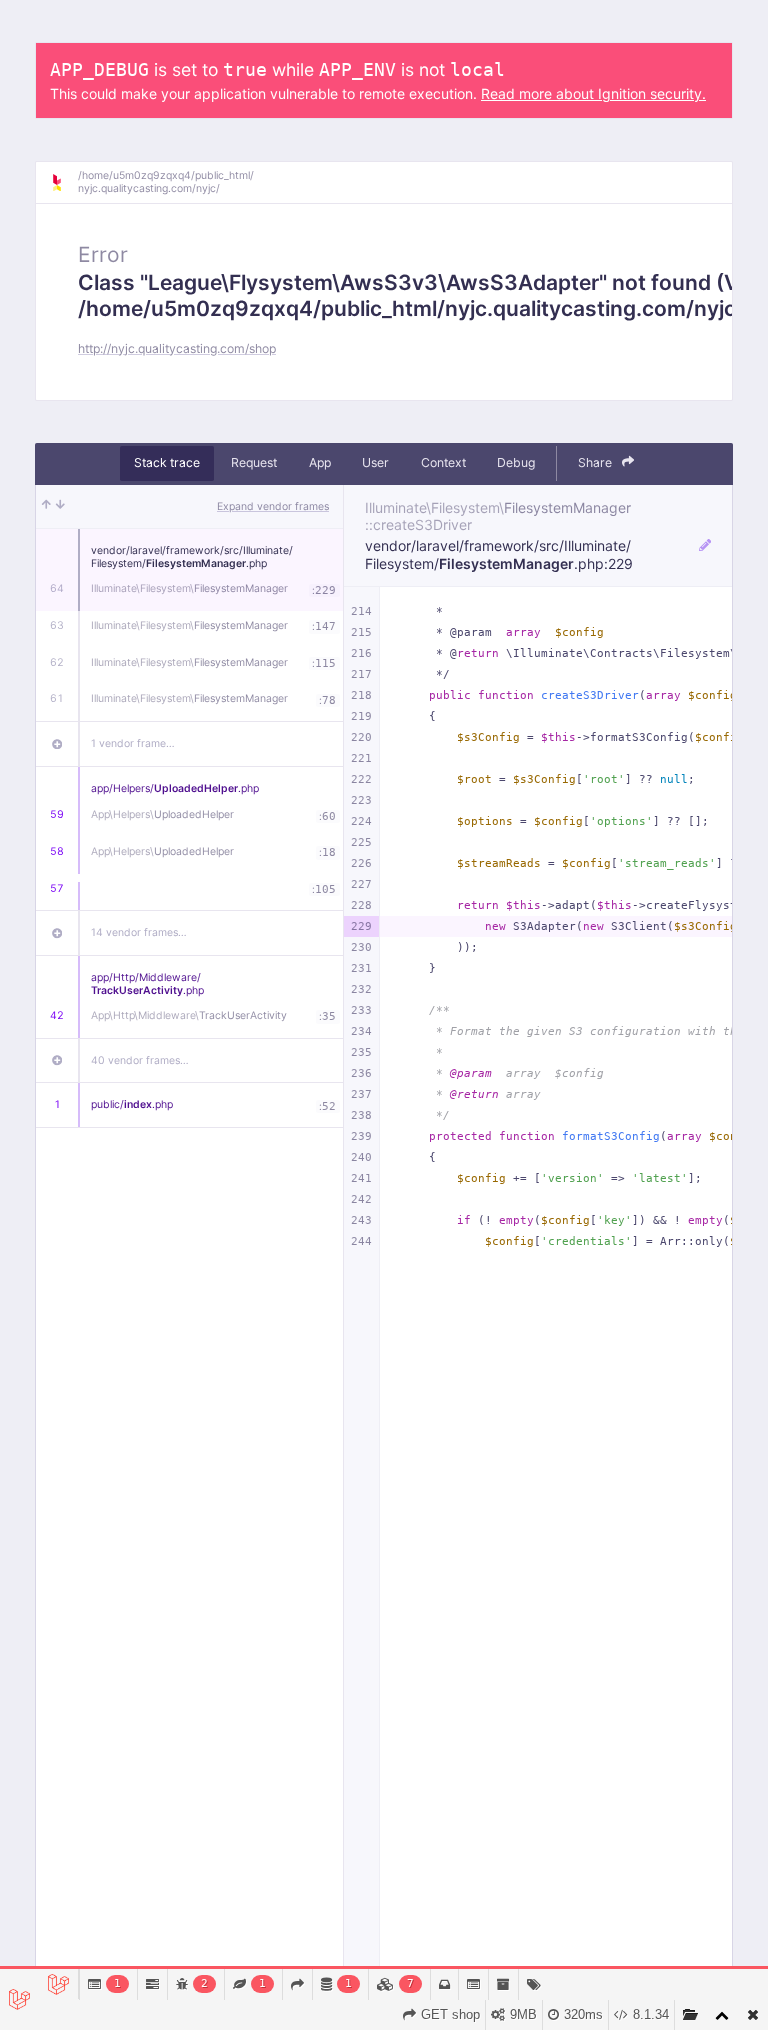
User (375, 462)
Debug (516, 462)
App (320, 462)
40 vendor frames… (140, 1060)
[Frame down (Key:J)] (60, 507)
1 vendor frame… (133, 743)
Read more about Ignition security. (593, 93)
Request (254, 462)
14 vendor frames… (139, 932)
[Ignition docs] (64, 183)
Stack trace (167, 462)
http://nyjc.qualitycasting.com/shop (177, 348)
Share (596, 462)
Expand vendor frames (273, 506)
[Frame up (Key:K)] (46, 507)
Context (443, 462)
